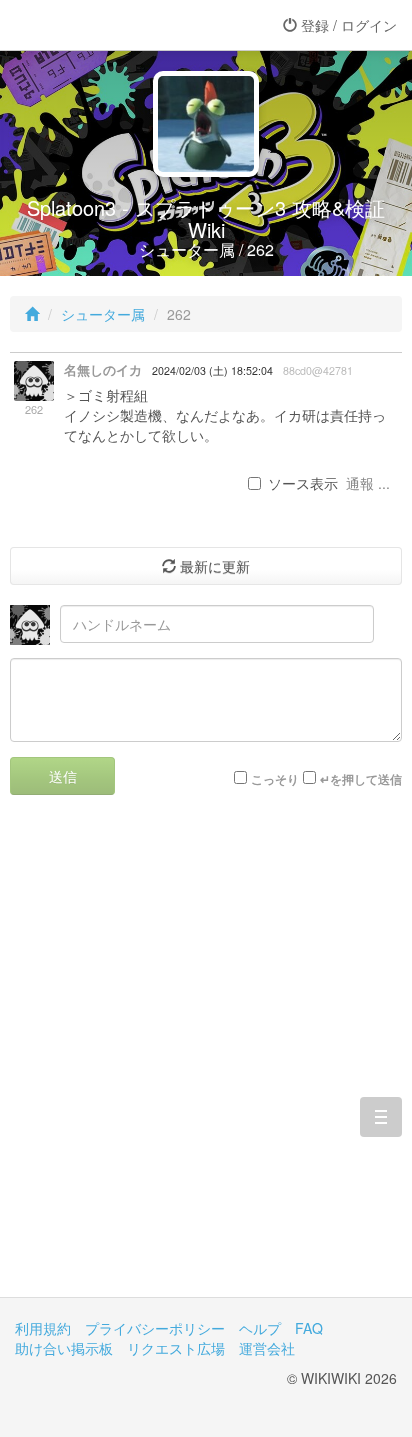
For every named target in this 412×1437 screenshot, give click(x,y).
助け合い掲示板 (64, 1348)
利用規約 (43, 1328)
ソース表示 (303, 483)
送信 (63, 776)
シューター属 (103, 314)
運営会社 (267, 1348)
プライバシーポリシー (155, 1328)
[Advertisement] (206, 1061)
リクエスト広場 (176, 1348)
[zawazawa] (95, 25)
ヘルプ (260, 1328)
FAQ (309, 1328)
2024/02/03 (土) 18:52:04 (212, 370)
